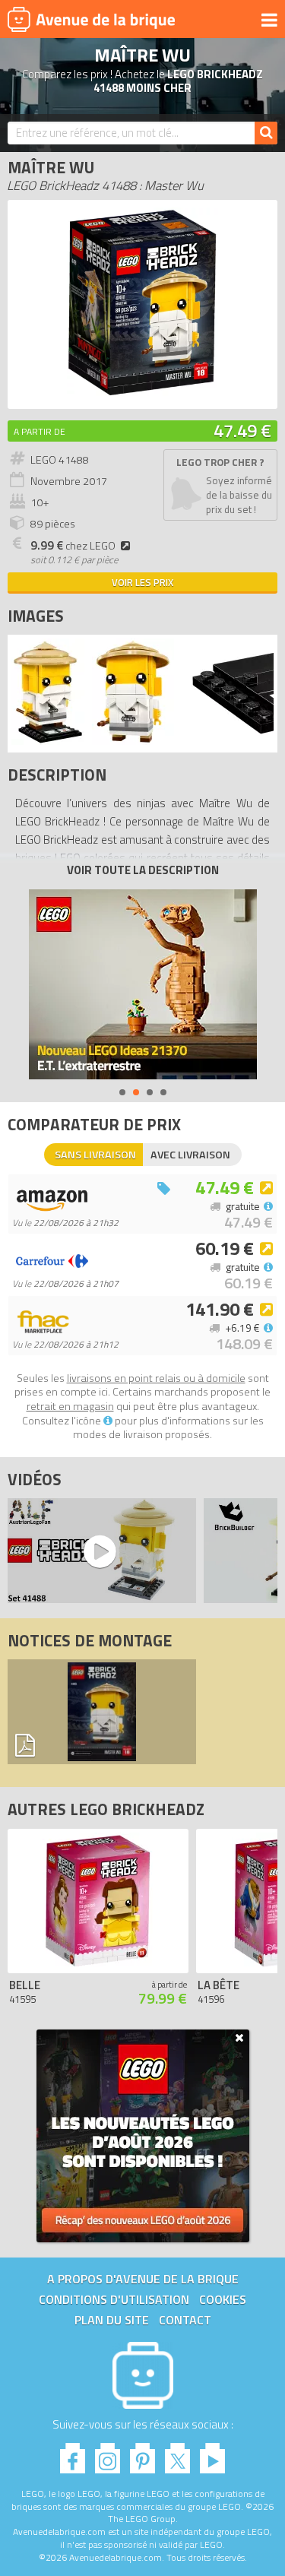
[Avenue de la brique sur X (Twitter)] (177, 2454)
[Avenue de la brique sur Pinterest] (142, 2454)
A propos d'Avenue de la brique (143, 2279)
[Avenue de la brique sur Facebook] (73, 2454)
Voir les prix (142, 582)
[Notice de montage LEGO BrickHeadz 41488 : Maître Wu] (102, 1712)
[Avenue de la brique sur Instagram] (108, 2454)
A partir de (40, 431)
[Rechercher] (266, 133)
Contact (185, 2320)
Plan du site (112, 2320)
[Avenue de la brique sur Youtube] (212, 2454)
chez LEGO (73, 546)
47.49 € (242, 430)
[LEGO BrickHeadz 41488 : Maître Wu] (142, 393)
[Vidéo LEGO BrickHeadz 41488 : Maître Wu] (98, 1551)
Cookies (223, 2299)
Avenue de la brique (91, 19)
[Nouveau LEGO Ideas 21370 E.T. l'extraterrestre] (143, 984)
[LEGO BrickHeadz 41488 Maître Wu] (48, 741)
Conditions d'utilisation (114, 2299)
